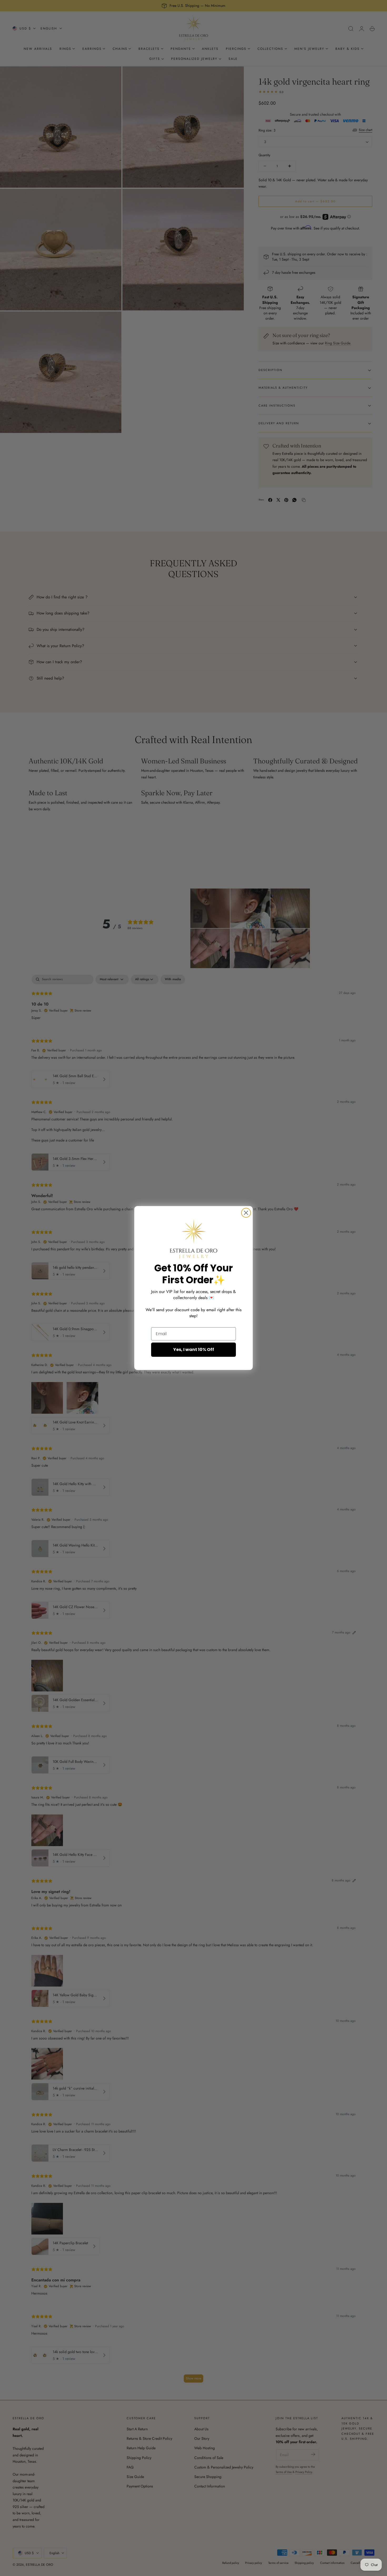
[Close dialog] (246, 1213)
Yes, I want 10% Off (194, 1350)
